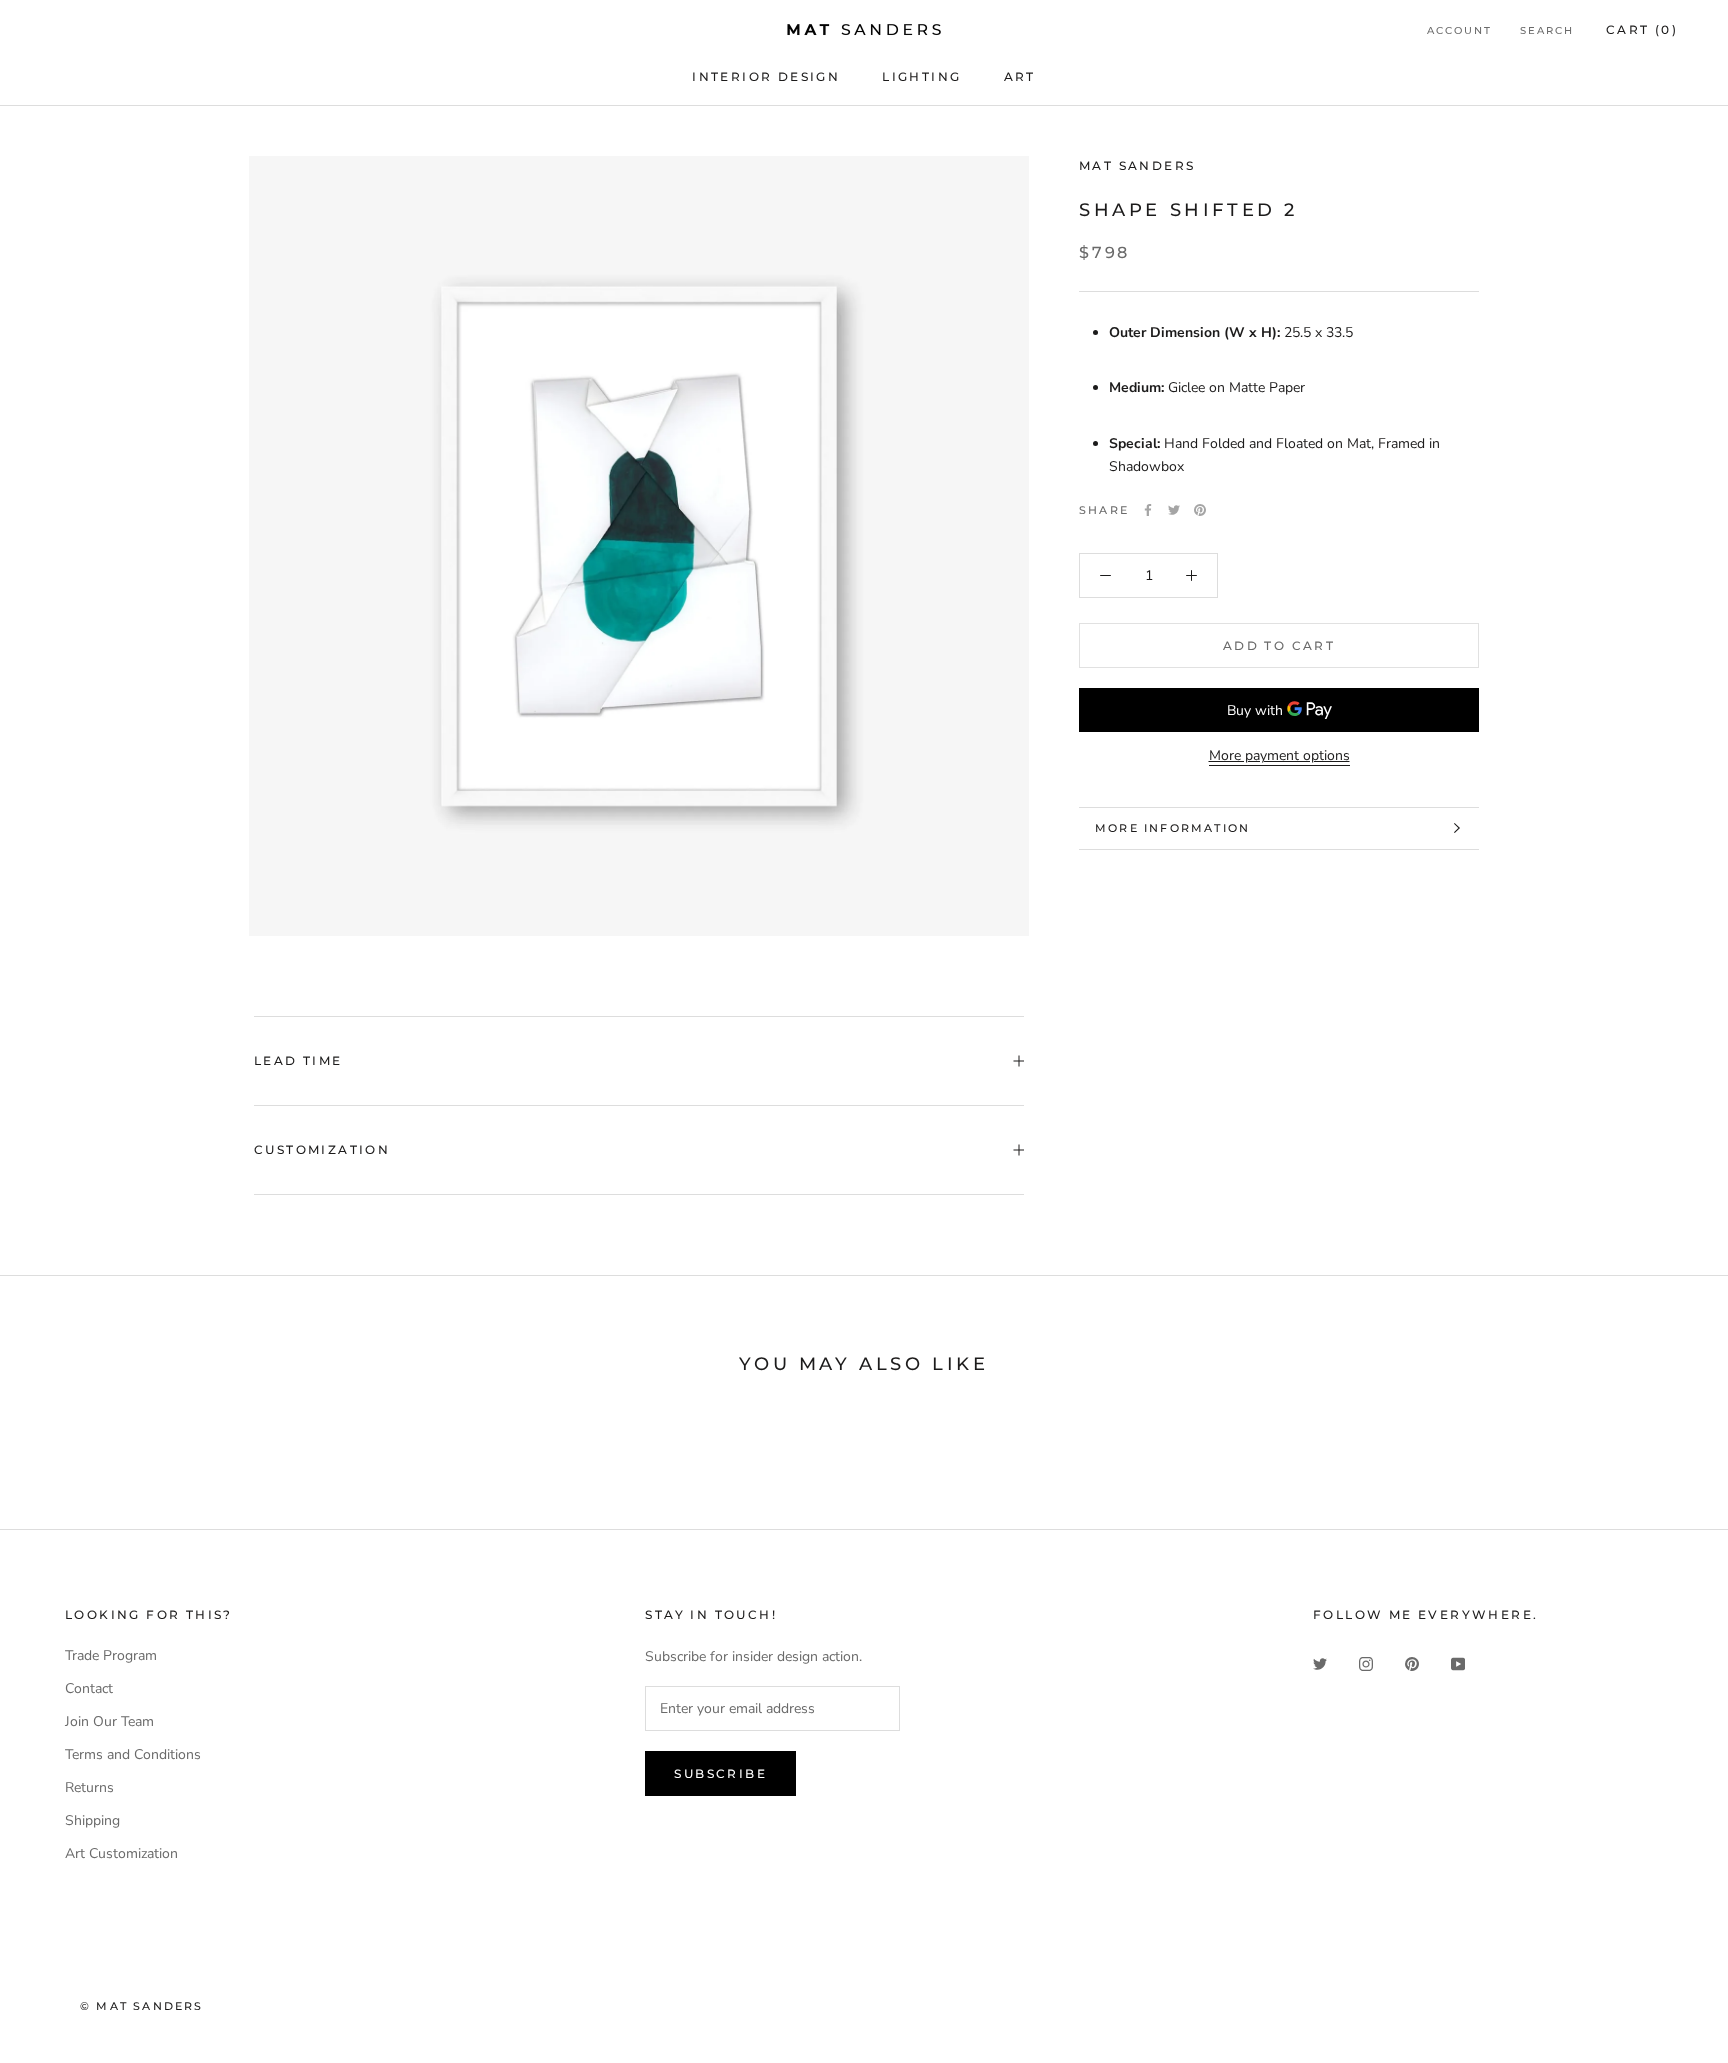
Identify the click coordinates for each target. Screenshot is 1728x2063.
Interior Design (766, 76)
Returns (89, 1787)
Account (1459, 30)
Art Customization (121, 1853)
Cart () (1642, 29)
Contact (89, 1688)
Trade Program (111, 1655)
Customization (322, 1149)
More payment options (1279, 755)
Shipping (92, 1820)
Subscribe (720, 1773)
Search (1547, 30)
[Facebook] (1148, 510)
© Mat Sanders (142, 2006)
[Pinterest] (1200, 510)
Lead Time (298, 1060)
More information (1172, 828)
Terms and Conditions (133, 1754)
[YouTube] (1458, 1662)
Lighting (921, 76)
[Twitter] (1174, 510)
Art (1020, 76)
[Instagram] (1366, 1662)
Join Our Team (109, 1721)
